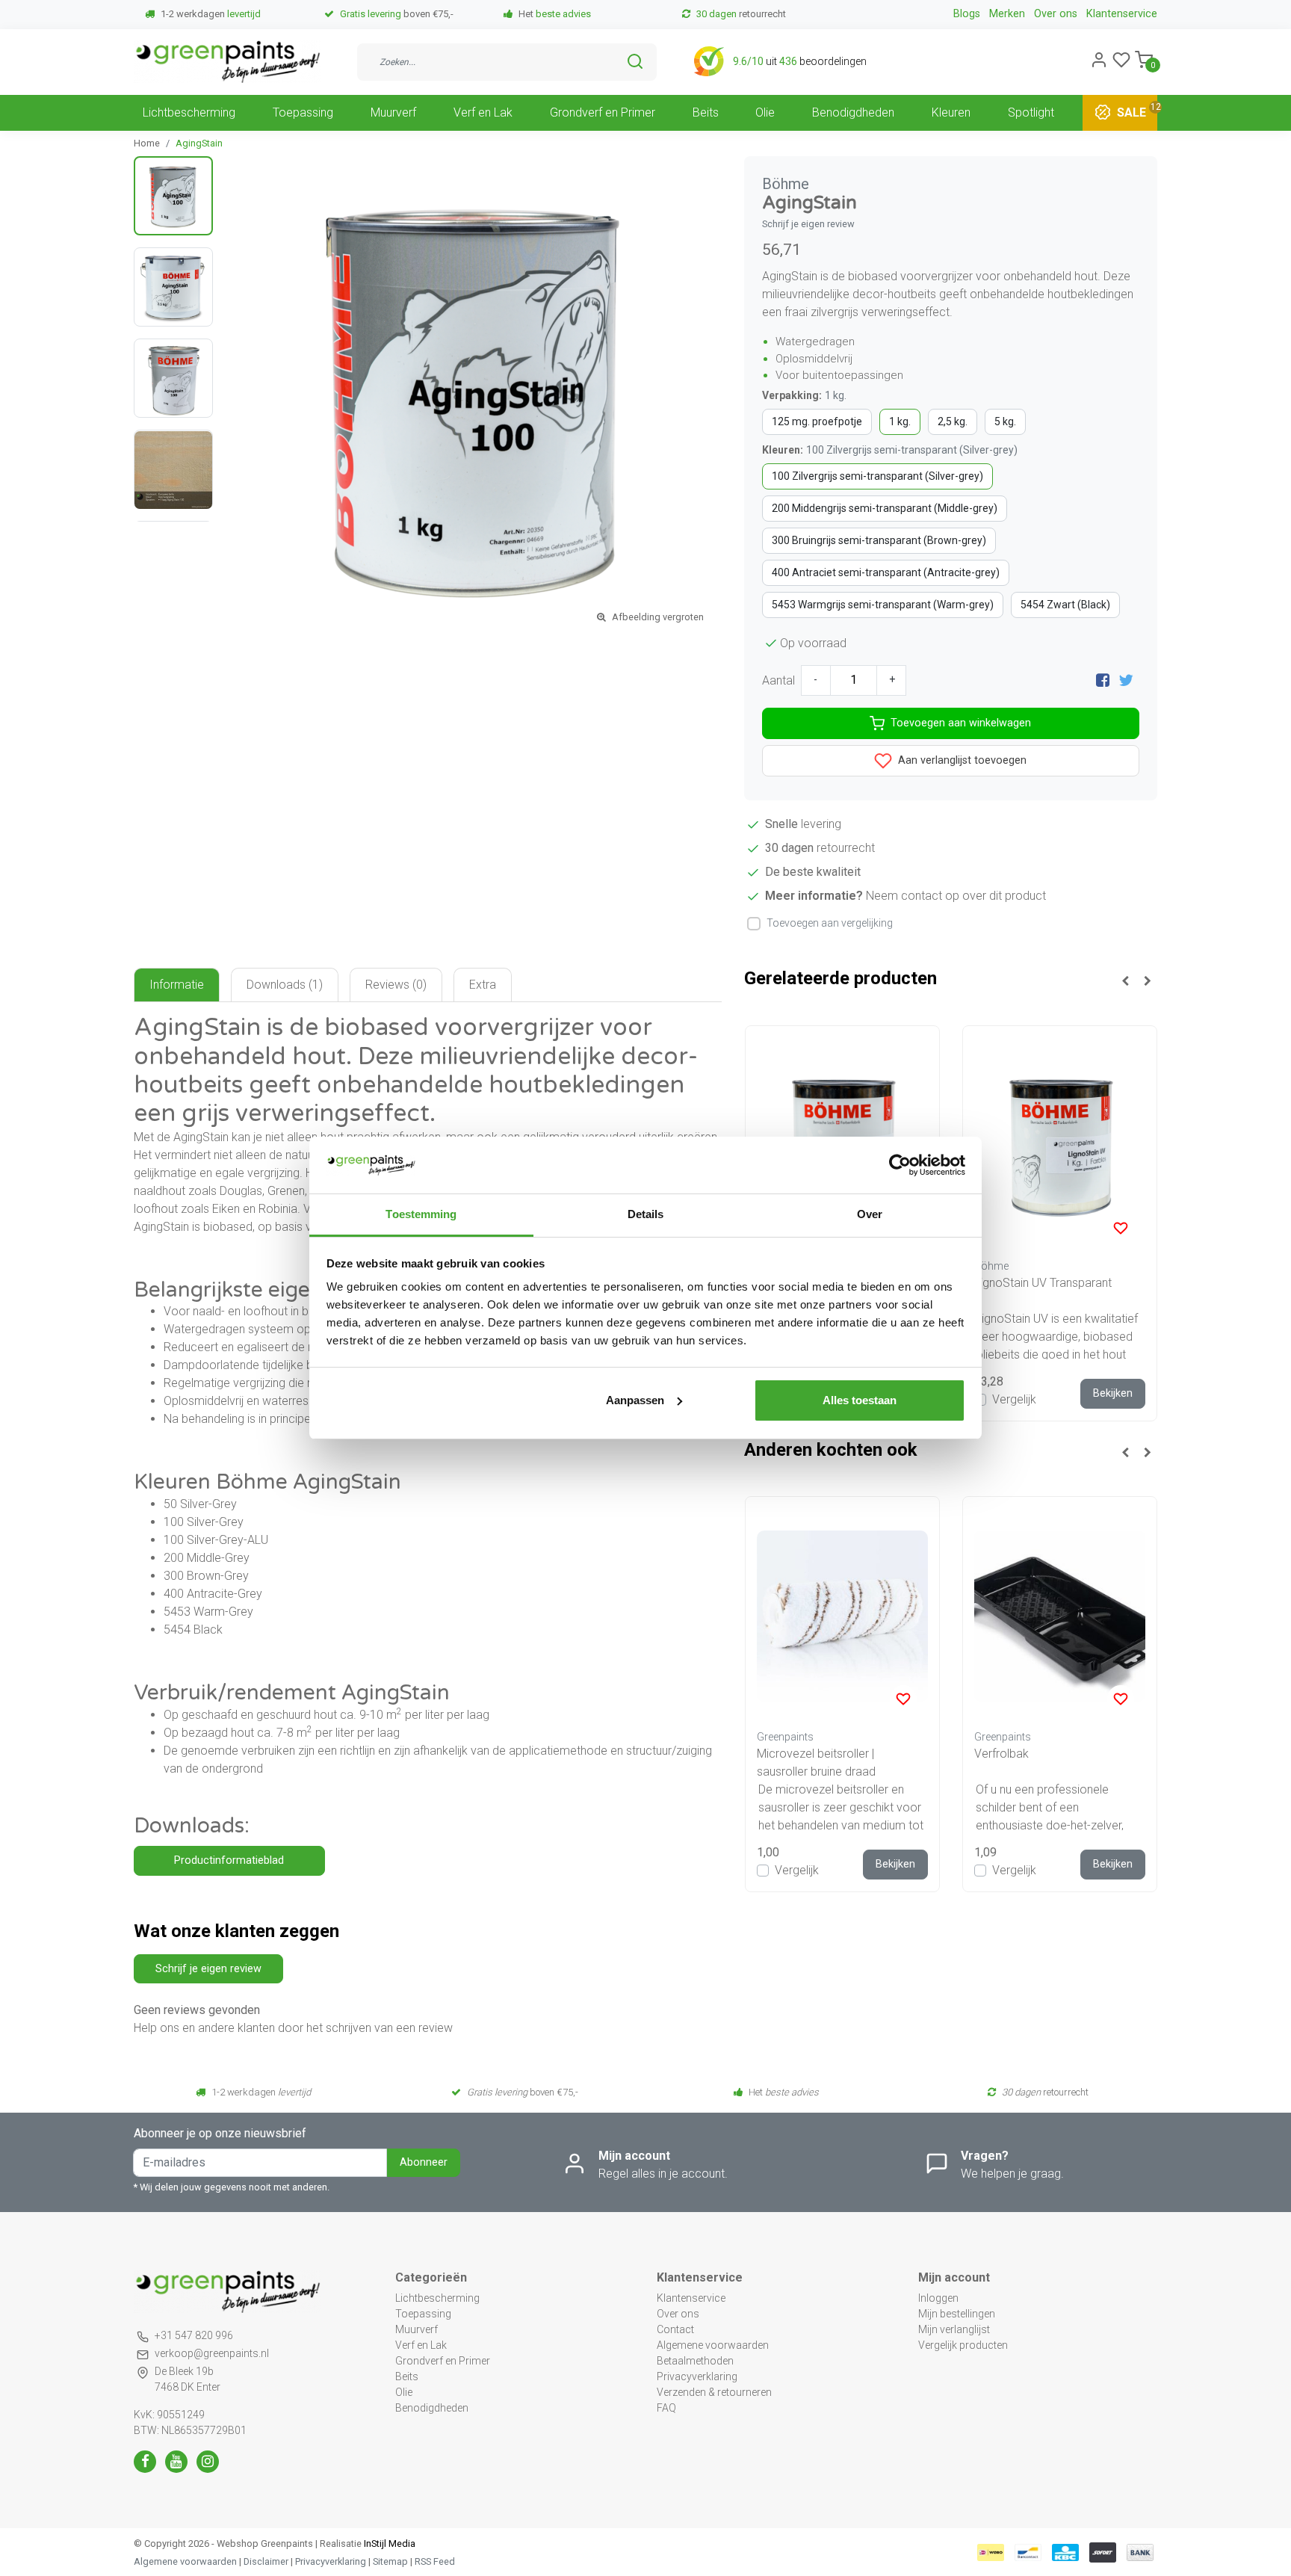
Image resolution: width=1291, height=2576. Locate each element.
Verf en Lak (483, 112)
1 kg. (900, 421)
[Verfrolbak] (1060, 1616)
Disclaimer (266, 2561)
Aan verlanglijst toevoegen (961, 760)
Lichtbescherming (189, 112)
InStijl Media (388, 2543)
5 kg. (1005, 421)
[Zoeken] (635, 61)
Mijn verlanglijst (954, 2329)
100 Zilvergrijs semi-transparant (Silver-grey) (877, 476)
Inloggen (938, 2298)
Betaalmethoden (695, 2361)
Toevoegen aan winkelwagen (961, 723)
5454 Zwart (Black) (1065, 605)
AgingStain (199, 143)
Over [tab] (870, 1214)
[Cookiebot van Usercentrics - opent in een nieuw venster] (900, 1165)
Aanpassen (635, 1400)
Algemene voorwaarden (713, 2345)
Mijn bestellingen (957, 2314)
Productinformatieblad (229, 1860)
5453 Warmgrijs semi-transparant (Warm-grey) (883, 605)
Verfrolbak (1001, 1754)
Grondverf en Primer (603, 112)
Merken (1007, 14)
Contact (675, 2329)
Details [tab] (646, 1214)
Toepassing (303, 112)
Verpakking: (804, 395)
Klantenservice (1122, 14)
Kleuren (951, 112)
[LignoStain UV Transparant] (1060, 1145)
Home (147, 143)
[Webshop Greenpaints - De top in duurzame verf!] (227, 62)
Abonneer (424, 2162)
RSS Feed (435, 2561)
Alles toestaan (860, 1400)
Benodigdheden (853, 112)
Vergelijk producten (963, 2345)
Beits (706, 112)
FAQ (666, 2408)
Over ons (1056, 14)
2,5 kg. (953, 421)
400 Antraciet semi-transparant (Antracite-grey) (886, 572)
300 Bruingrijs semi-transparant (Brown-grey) (879, 540)
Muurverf (393, 112)
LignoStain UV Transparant (1043, 1283)
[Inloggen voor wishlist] (1121, 1228)
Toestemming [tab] (421, 1214)
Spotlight (1031, 112)
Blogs (967, 14)
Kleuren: (890, 450)
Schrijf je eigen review (808, 224)
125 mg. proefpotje (817, 421)
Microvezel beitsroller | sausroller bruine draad (816, 1763)
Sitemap (390, 2561)
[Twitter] (1126, 680)
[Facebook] (1103, 680)
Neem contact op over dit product (956, 896)
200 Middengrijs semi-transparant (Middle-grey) (885, 508)
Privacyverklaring (697, 2376)
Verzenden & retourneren (714, 2392)
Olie (765, 112)
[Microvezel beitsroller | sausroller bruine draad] (842, 1616)
